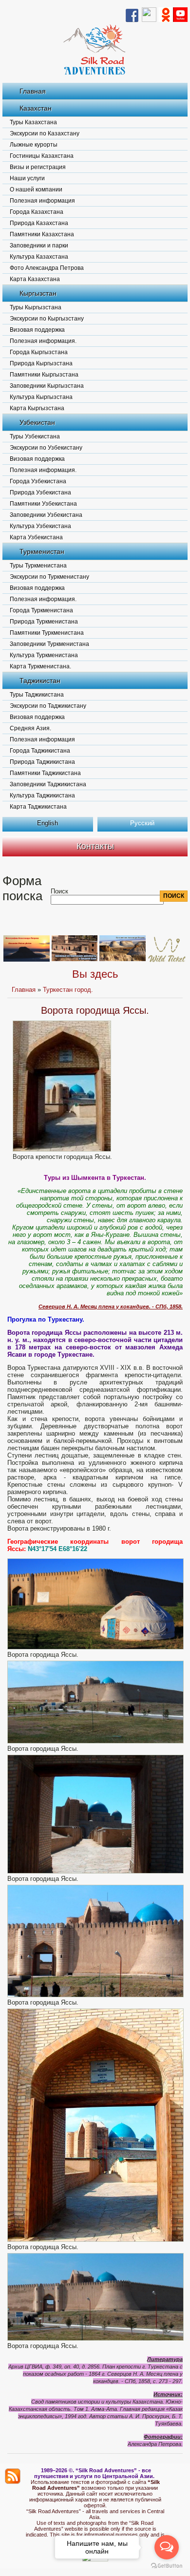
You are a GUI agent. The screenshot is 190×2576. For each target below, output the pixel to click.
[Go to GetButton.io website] (167, 2566)
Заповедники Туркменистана (49, 644)
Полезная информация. (43, 341)
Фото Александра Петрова (47, 268)
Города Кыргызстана (39, 352)
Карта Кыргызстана (37, 408)
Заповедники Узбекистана (46, 515)
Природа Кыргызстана (41, 363)
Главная (33, 91)
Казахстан (36, 108)
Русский (142, 823)
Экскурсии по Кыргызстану (47, 319)
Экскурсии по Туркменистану (49, 577)
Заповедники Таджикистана (48, 784)
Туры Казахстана (33, 122)
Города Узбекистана (38, 481)
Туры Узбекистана (35, 436)
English (47, 823)
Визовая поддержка (37, 330)
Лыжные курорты (34, 145)
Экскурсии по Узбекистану (46, 448)
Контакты (95, 846)
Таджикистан (40, 681)
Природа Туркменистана (44, 622)
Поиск (59, 891)
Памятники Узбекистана (43, 504)
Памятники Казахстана (42, 234)
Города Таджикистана (40, 751)
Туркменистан (42, 551)
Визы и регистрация (38, 167)
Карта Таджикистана (38, 807)
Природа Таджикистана (42, 762)
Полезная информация (42, 201)
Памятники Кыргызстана (44, 375)
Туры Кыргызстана (36, 307)
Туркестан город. (68, 990)
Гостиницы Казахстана (42, 156)
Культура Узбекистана (40, 526)
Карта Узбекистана (36, 537)
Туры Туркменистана (38, 566)
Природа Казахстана (39, 223)
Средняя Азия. (30, 728)
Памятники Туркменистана (47, 633)
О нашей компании (36, 189)
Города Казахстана (37, 212)
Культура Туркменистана (44, 655)
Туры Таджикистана (37, 695)
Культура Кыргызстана (41, 397)
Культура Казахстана (39, 257)
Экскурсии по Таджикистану (48, 706)
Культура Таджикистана (42, 796)
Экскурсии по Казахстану (45, 133)
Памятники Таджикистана (45, 773)
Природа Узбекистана (40, 492)
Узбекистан (37, 422)
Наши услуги (27, 178)
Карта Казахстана (35, 279)
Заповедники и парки (39, 246)
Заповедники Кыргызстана (47, 386)
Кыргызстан (38, 293)
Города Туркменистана (41, 610)
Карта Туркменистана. (40, 666)
